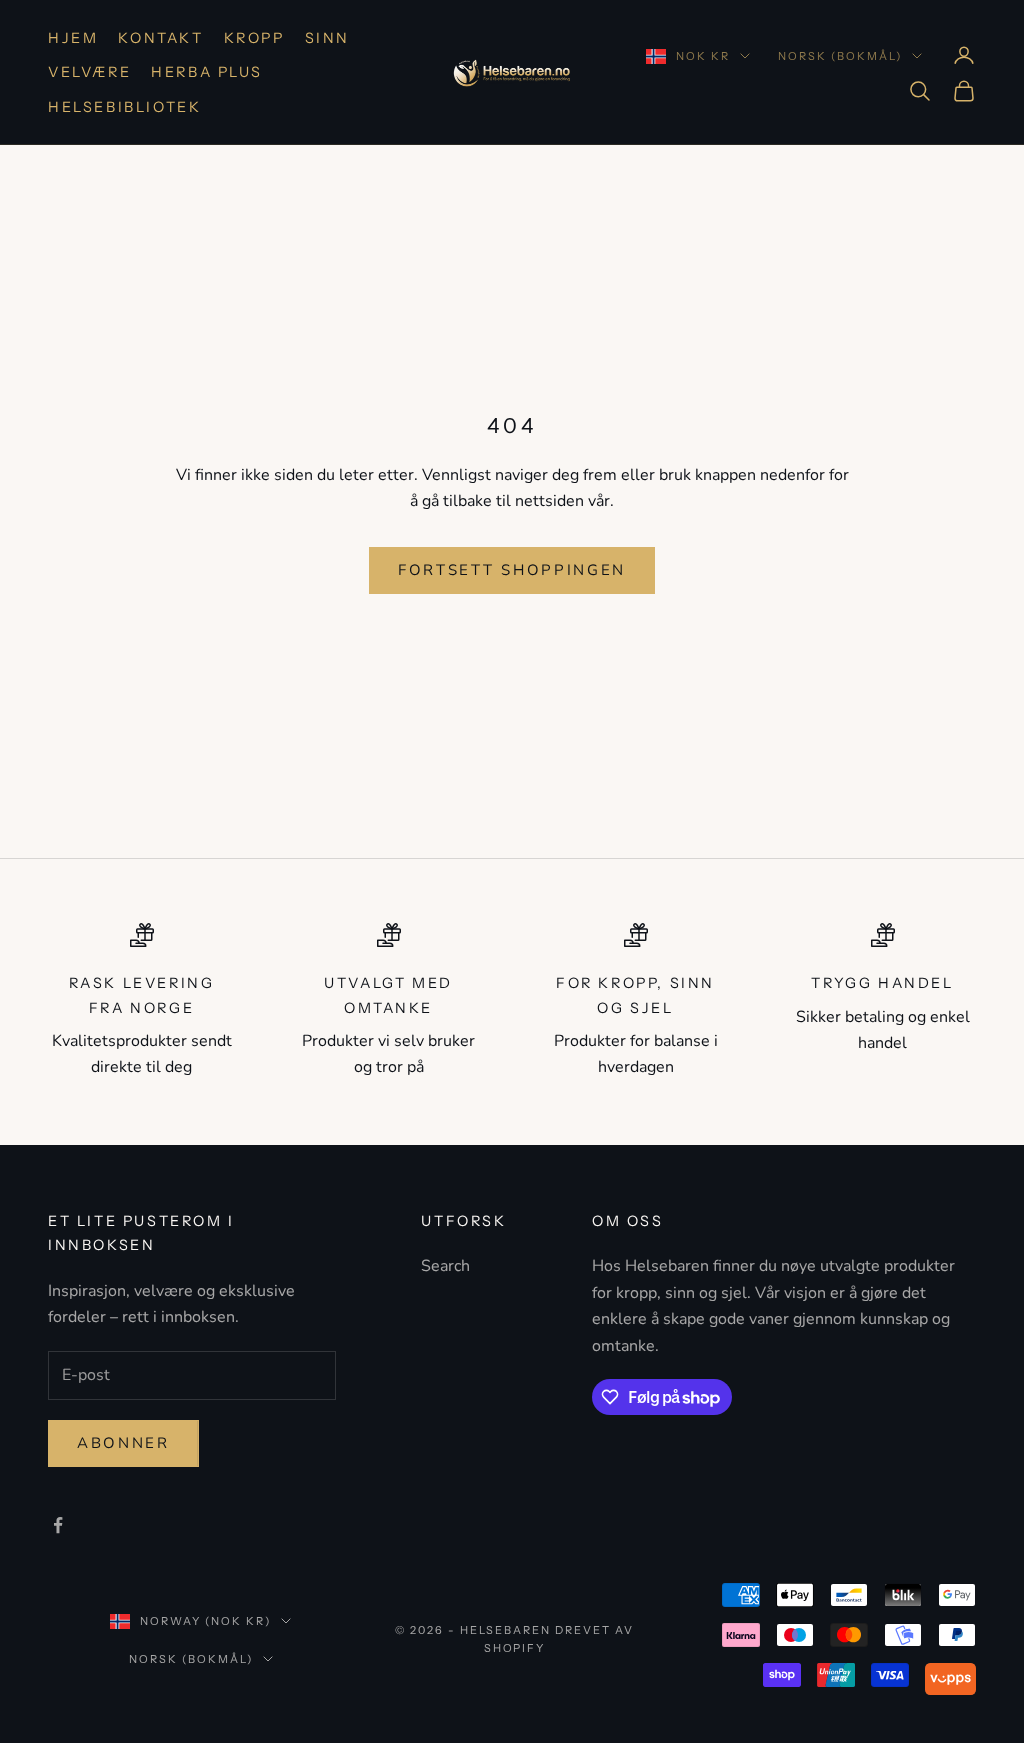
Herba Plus (207, 72)
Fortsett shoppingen (512, 570)
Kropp (254, 38)
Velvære (89, 72)
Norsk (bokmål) (840, 56)
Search (445, 1266)
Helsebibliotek (124, 107)
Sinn (327, 38)
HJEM (73, 38)
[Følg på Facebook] (58, 1525)
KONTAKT (160, 38)
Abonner (123, 1443)
